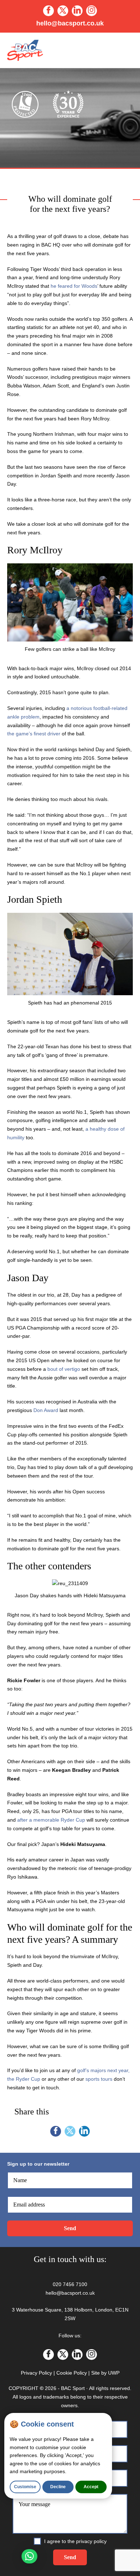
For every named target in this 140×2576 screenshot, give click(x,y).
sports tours (99, 2079)
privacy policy (91, 2541)
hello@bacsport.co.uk (70, 23)
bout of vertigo (64, 1369)
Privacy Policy (36, 2373)
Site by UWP (105, 2373)
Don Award (46, 1410)
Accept (91, 2487)
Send (70, 2228)
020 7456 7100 (70, 2284)
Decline (58, 2487)
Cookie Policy (72, 2373)
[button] (29, 2556)
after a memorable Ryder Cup (51, 1820)
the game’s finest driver (34, 734)
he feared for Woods (74, 286)
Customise (25, 2487)
